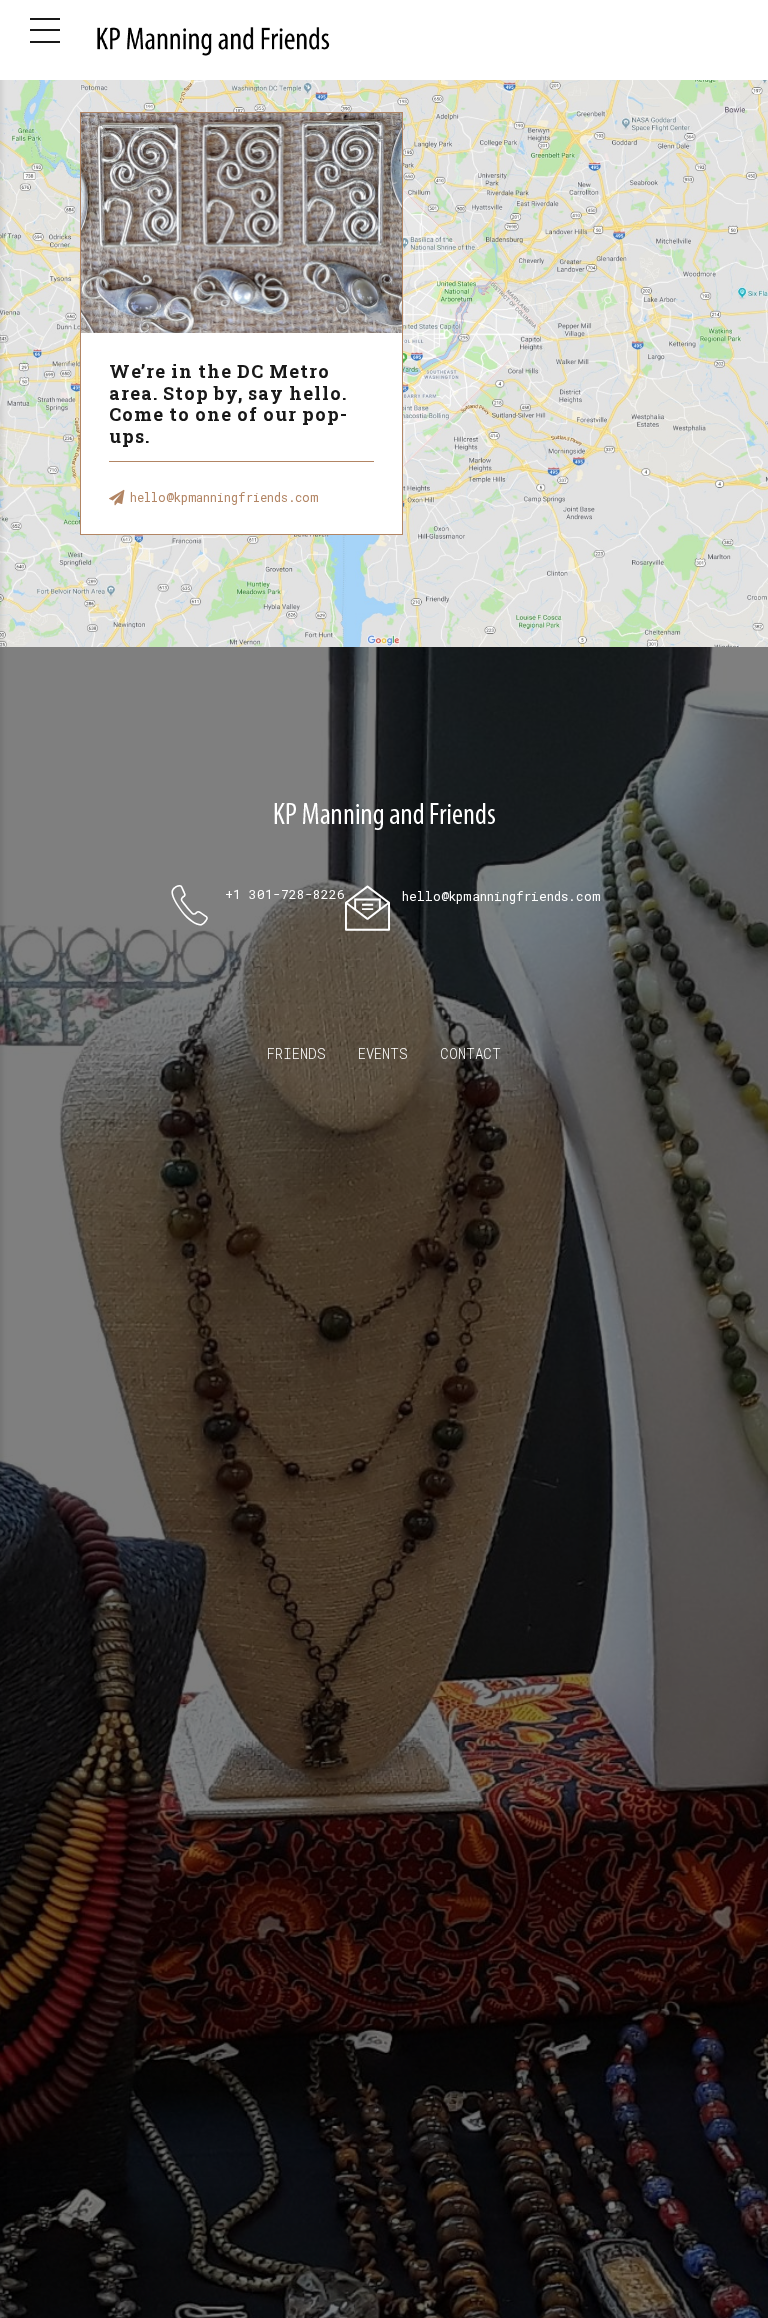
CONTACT (470, 1053)
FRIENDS (296, 1053)
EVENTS (383, 1053)
